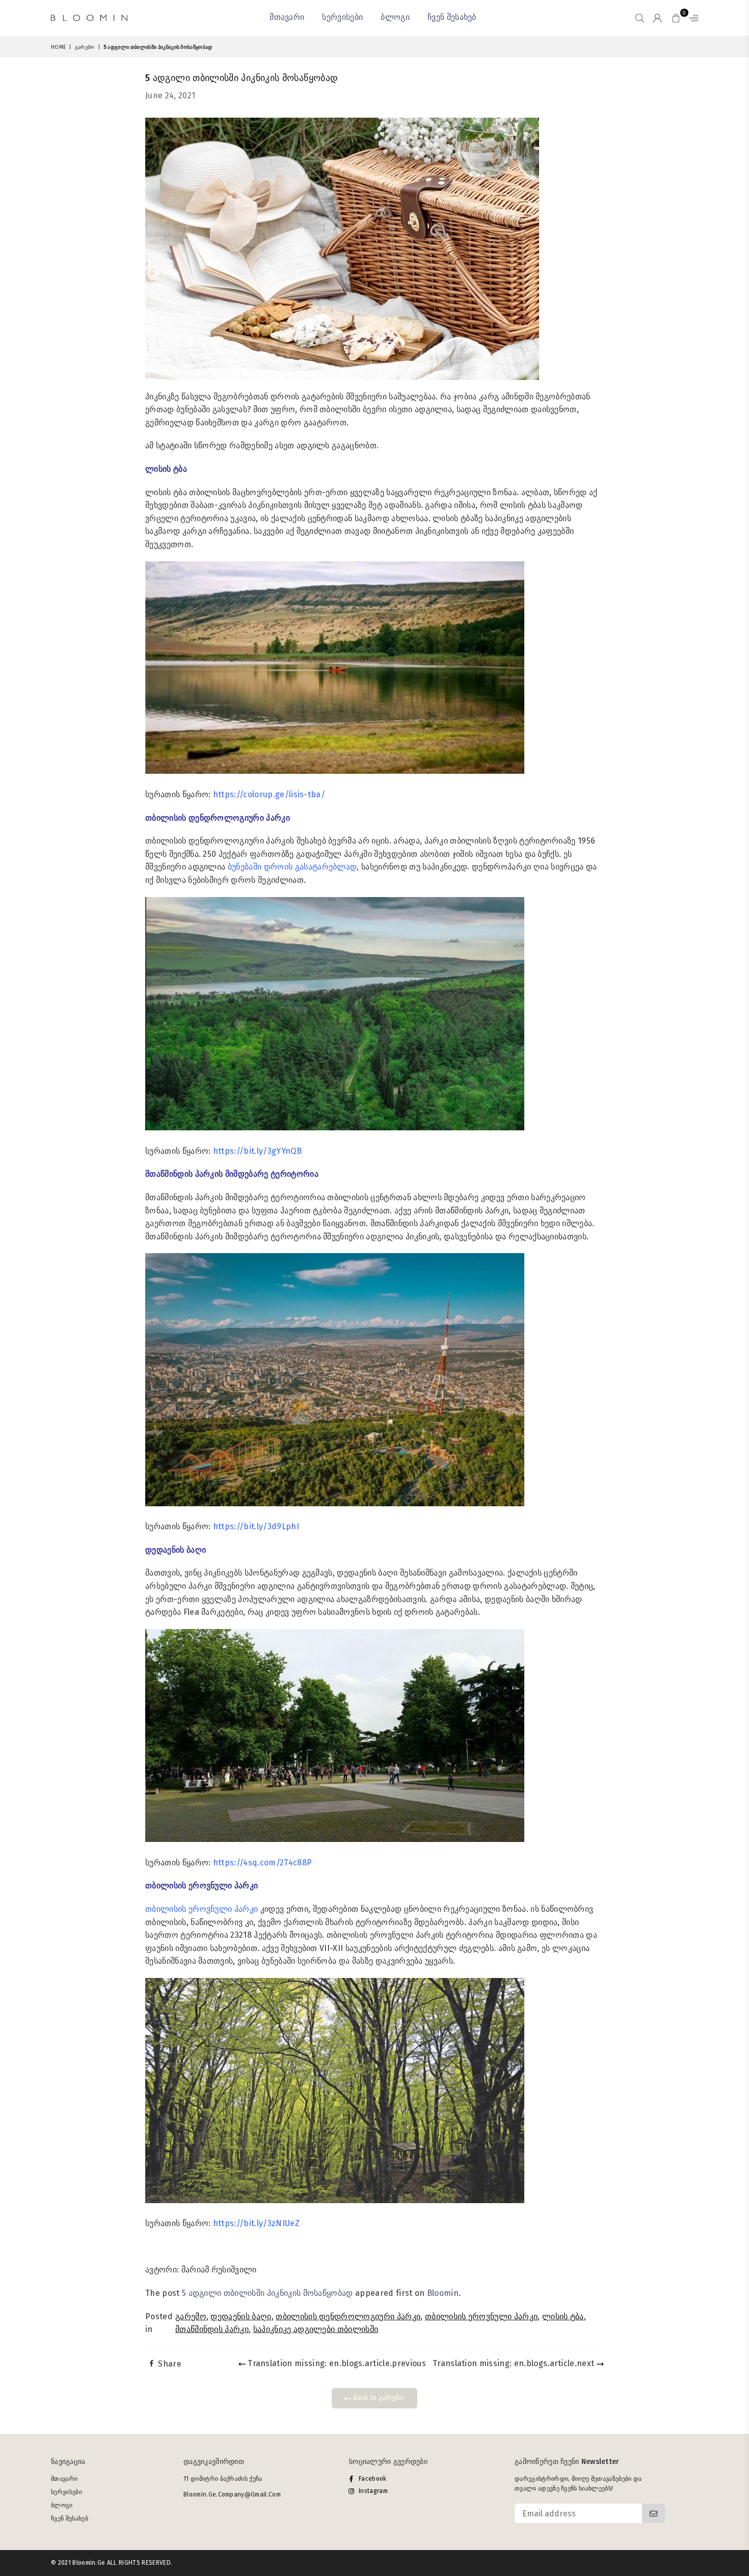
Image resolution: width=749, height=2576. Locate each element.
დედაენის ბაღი (241, 2316)
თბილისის (166, 1909)
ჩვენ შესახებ (452, 17)
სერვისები (342, 17)
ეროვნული (210, 1909)
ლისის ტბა (563, 2316)
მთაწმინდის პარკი (212, 2329)
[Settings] (691, 18)
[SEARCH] (640, 18)
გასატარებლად (326, 867)
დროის (278, 867)
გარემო (85, 47)
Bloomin (443, 2293)
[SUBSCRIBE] (653, 2513)
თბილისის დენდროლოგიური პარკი (348, 2316)
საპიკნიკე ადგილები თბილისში (316, 2329)
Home (58, 47)
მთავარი (287, 17)
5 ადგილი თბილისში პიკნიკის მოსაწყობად (267, 2293)
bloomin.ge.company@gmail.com (232, 2494)
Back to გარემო (378, 2397)
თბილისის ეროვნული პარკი (481, 2316)
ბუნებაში (245, 867)
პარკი (246, 1909)
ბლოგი (395, 17)
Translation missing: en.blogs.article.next (515, 2363)
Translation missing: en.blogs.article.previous (336, 2363)
